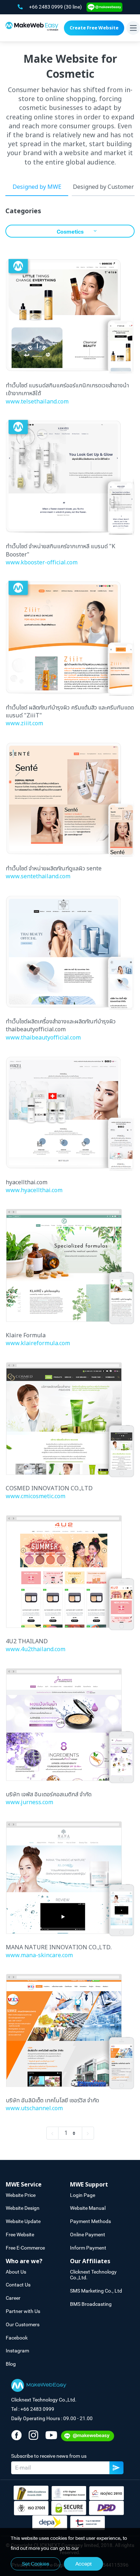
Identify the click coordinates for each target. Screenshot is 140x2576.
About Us (16, 2272)
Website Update (23, 2221)
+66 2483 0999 (46, 7)
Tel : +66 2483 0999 (33, 2409)
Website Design (23, 2208)
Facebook (17, 2338)
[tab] (38, 2185)
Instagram (17, 2351)
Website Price (21, 2195)
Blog (11, 2364)
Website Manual (88, 2208)
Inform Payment (88, 2248)
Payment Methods (90, 2221)
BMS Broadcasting (91, 2304)
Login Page (83, 2195)
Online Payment (88, 2235)
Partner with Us (23, 2311)
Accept (83, 2564)
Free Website (20, 2235)
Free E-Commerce (25, 2248)
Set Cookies (36, 2564)
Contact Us (18, 2285)
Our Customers (23, 2324)
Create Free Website (94, 28)
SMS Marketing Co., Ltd (96, 2291)
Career (13, 2298)
